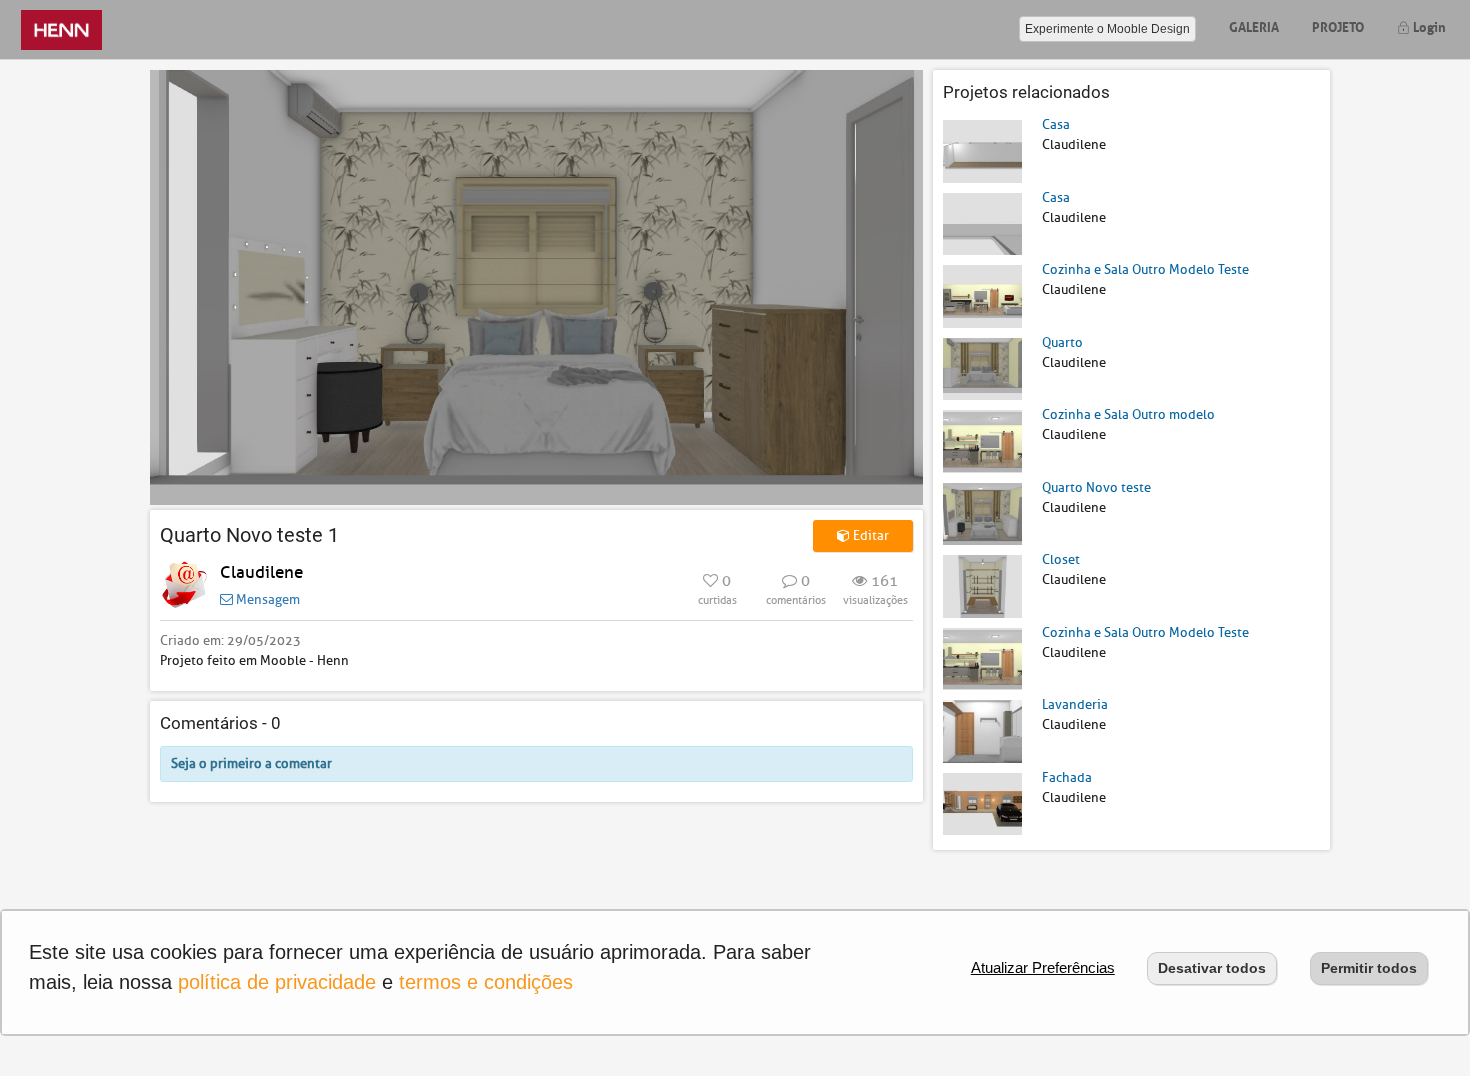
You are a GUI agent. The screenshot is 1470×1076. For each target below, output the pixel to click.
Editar (869, 535)
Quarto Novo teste (1096, 487)
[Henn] (61, 29)
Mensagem (266, 599)
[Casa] (982, 150)
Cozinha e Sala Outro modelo (1128, 414)
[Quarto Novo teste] (982, 512)
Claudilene (261, 572)
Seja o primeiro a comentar (251, 763)
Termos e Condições (486, 982)
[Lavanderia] (982, 730)
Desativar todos (1212, 968)
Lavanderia (1075, 704)
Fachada (1067, 777)
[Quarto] (982, 367)
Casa (1056, 124)
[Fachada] (982, 802)
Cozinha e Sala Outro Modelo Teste (1145, 269)
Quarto (1062, 342)
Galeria (1254, 25)
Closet (1061, 559)
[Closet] (982, 585)
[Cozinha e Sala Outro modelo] (982, 440)
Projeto (1338, 25)
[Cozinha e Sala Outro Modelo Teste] (982, 295)
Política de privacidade (277, 982)
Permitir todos (1369, 968)
